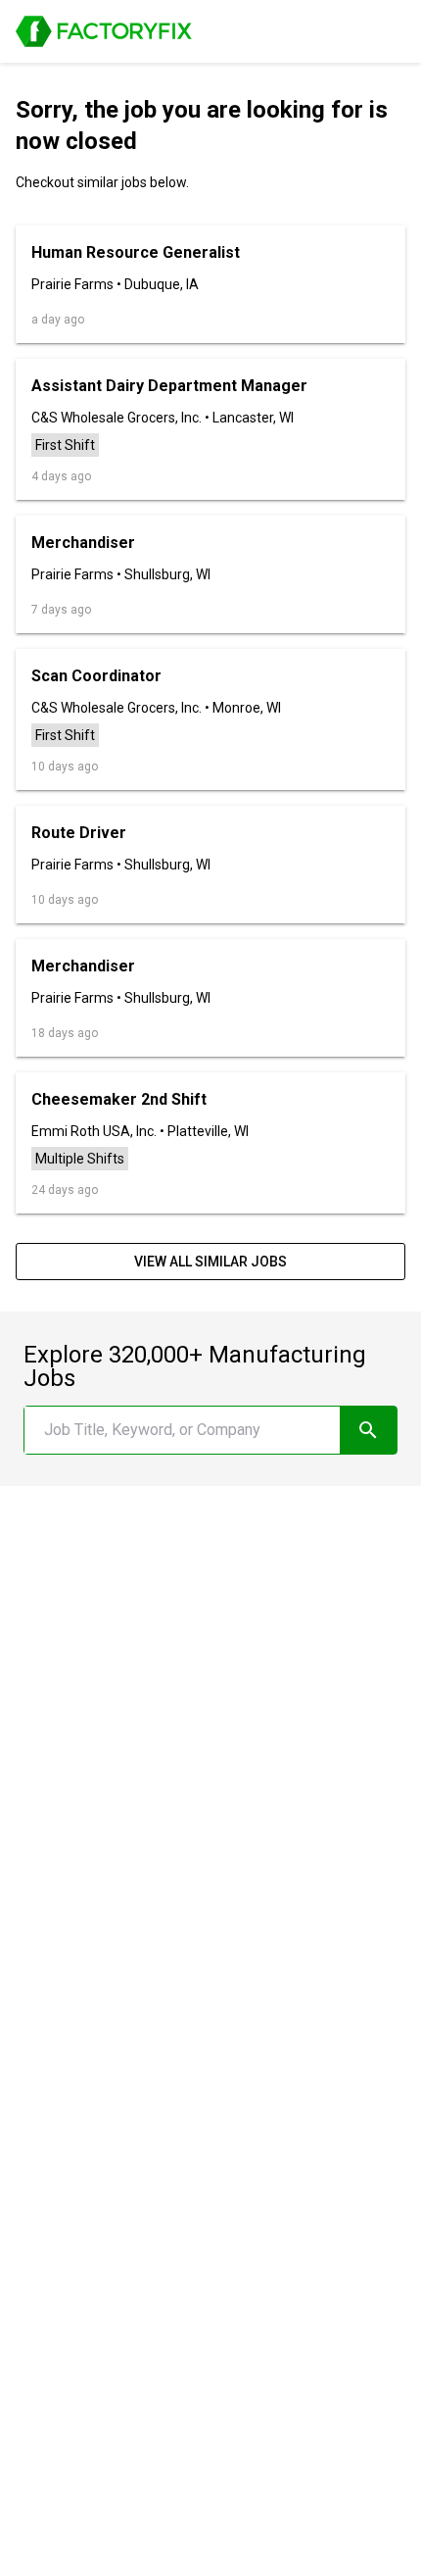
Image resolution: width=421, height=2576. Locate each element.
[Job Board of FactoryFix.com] (104, 31)
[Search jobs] (369, 1430)
